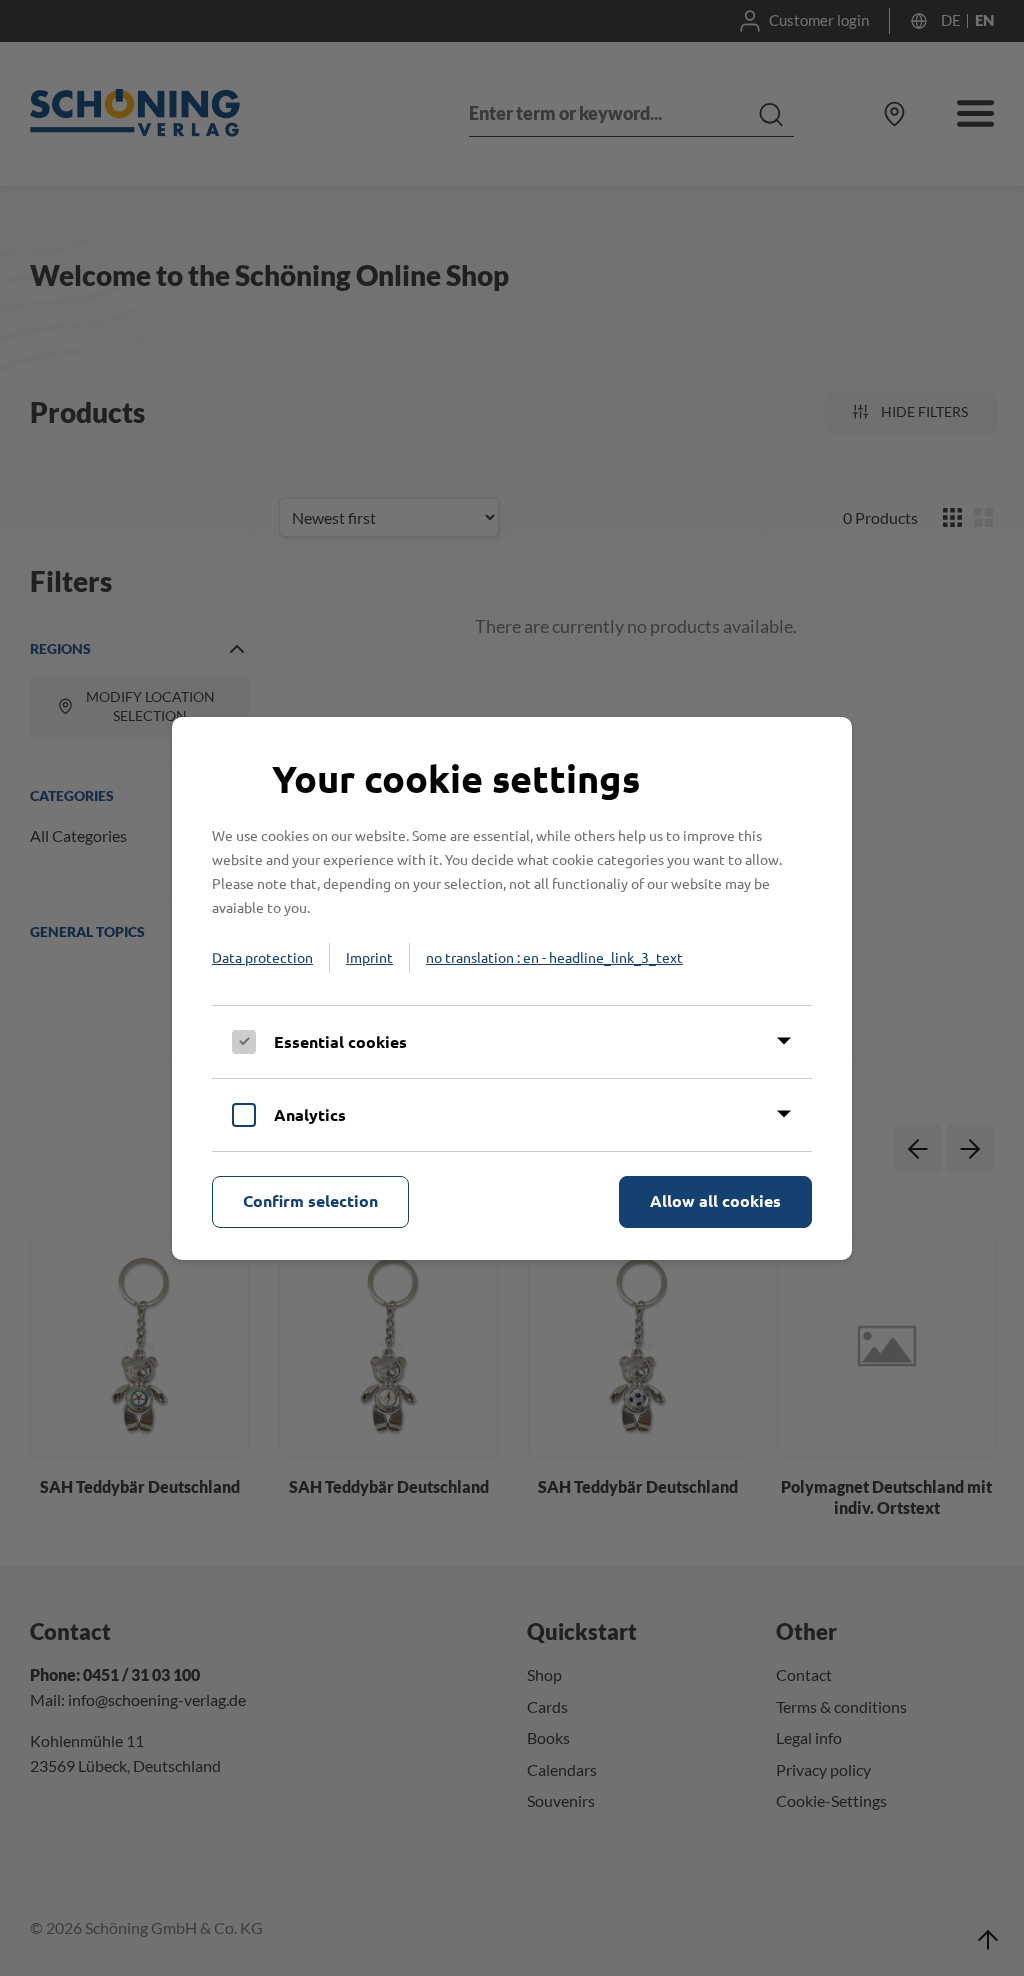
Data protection (262, 957)
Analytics (310, 1114)
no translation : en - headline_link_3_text (554, 957)
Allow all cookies (715, 1200)
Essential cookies (340, 1041)
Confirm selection (310, 1200)
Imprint (369, 957)
